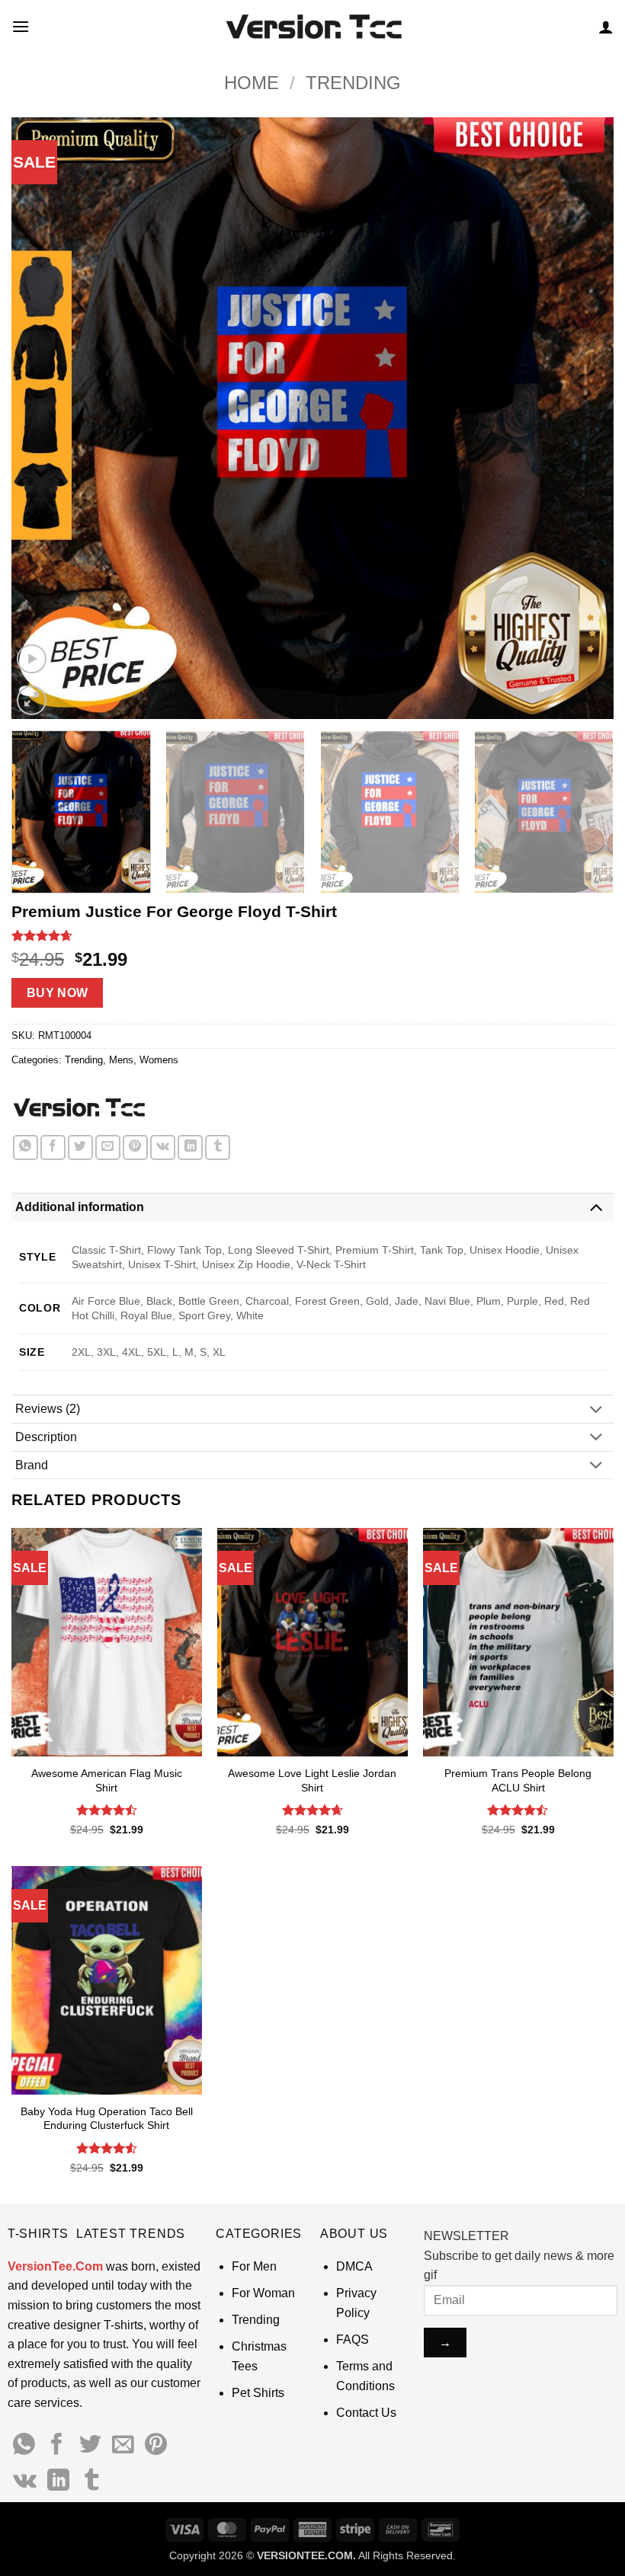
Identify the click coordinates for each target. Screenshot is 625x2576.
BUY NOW (58, 993)
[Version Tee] (78, 1108)
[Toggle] (596, 1207)
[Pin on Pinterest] (135, 1147)
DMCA (354, 2266)
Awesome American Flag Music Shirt (107, 1780)
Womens (159, 1060)
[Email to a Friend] (108, 1147)
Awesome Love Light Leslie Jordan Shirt (312, 1780)
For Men (254, 2266)
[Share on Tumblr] (218, 1147)
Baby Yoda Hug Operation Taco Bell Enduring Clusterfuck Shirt (107, 2119)
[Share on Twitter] (80, 1147)
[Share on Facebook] (53, 1147)
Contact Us (366, 2413)
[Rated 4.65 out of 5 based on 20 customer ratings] (312, 935)
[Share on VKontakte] (163, 1147)
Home (252, 83)
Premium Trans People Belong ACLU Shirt (518, 1780)
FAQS (353, 2339)
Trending (353, 83)
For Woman (263, 2293)
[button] (21, 26)
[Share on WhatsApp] (26, 1147)
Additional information (80, 1207)
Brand (32, 1465)
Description (46, 1437)
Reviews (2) (48, 1409)
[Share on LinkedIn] (190, 1147)
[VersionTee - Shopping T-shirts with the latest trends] (313, 27)
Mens (121, 1060)
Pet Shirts (258, 2393)
